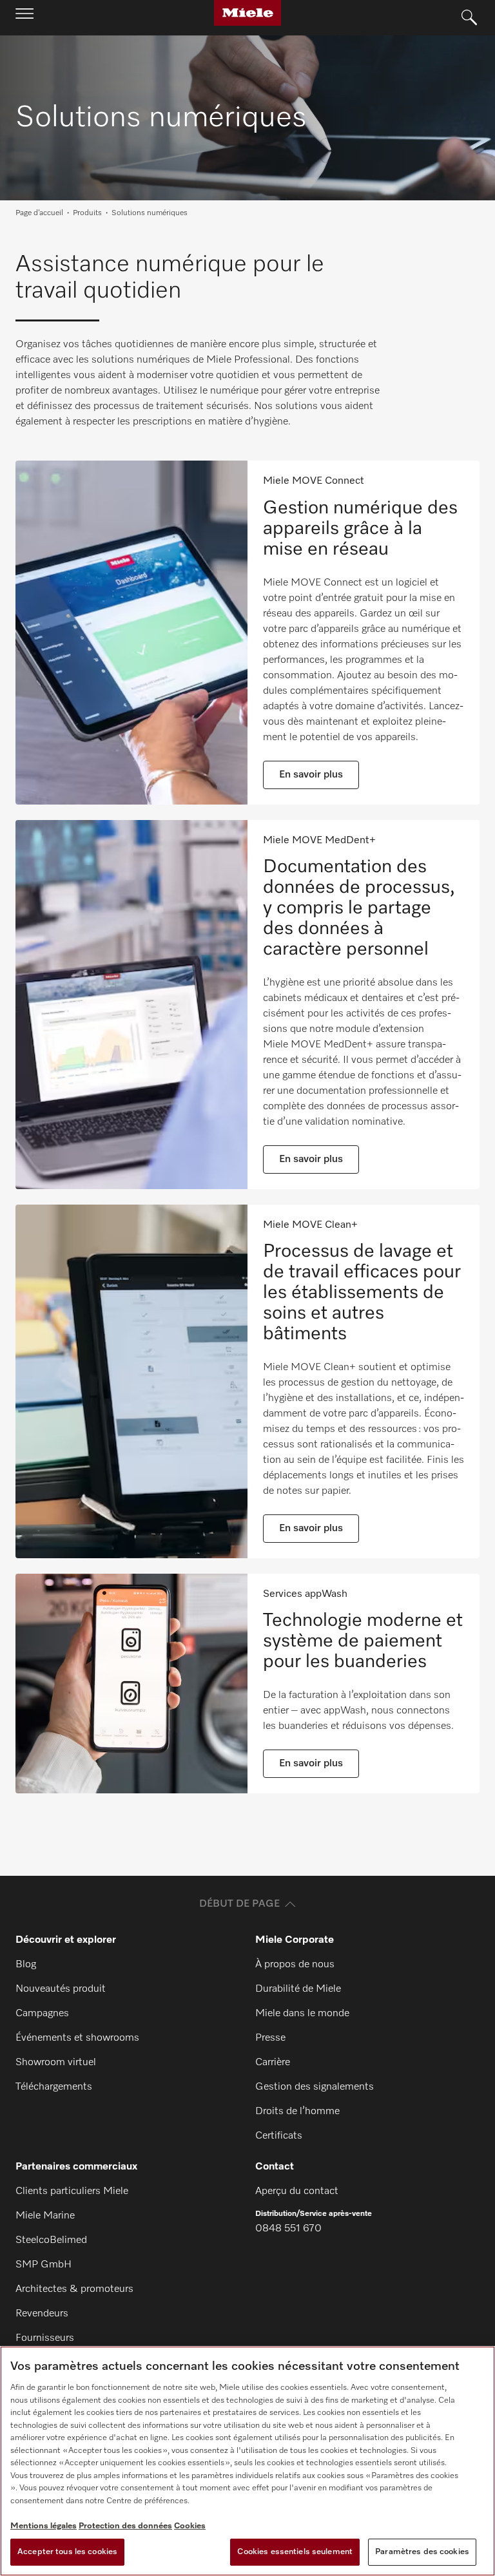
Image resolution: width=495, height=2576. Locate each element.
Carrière (273, 2063)
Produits (87, 213)
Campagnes (42, 2014)
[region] (247, 2461)
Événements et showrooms (77, 2038)
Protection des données (125, 2526)
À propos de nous (295, 1965)
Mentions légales (44, 2526)
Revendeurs (42, 2314)
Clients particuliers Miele (72, 2191)
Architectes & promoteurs (74, 2289)
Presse (270, 2038)
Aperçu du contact (297, 2191)
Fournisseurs (45, 2338)
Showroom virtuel (56, 2063)
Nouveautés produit (61, 1989)
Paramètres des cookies (422, 2552)
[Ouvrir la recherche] (469, 18)
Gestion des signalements (315, 2087)
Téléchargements (54, 2087)
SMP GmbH (44, 2265)
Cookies (190, 2526)
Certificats (279, 2136)
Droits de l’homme (297, 2112)
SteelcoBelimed (51, 2240)
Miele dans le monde (302, 2014)
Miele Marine (45, 2216)
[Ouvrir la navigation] (24, 17)
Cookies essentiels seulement (295, 2552)
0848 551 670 (288, 2229)
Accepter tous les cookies (67, 2552)
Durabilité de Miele (298, 1989)
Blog (26, 1965)
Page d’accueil (39, 213)
